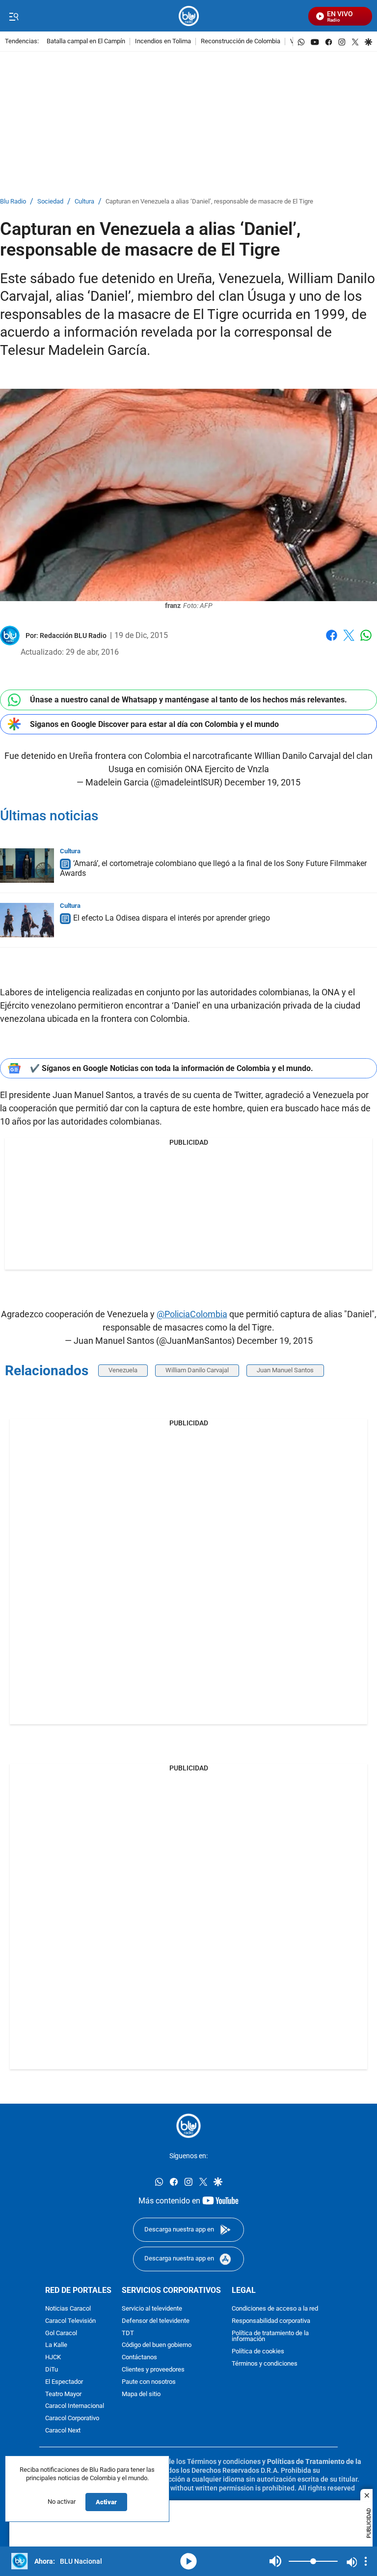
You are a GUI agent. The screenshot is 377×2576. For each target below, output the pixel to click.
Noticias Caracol (68, 2309)
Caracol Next (63, 2431)
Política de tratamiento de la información (270, 2337)
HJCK (53, 2358)
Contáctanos (139, 2358)
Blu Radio (13, 202)
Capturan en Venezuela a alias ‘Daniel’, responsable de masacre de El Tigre (209, 202)
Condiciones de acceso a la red (275, 2309)
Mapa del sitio (141, 2394)
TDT (128, 2333)
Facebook (332, 641)
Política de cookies (258, 2352)
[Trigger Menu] (13, 16)
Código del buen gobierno (157, 2345)
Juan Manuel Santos (285, 1370)
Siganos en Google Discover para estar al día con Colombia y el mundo (154, 724)
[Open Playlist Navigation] (366, 2561)
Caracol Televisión (70, 2321)
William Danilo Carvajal (197, 1370)
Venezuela (123, 1370)
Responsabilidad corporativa (271, 2321)
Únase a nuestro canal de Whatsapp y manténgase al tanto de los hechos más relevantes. (188, 700)
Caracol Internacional (75, 2406)
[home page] (189, 16)
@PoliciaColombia (192, 1314)
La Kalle (56, 2345)
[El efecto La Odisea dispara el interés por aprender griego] (27, 920)
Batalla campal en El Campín (86, 42)
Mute (275, 2561)
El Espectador (64, 2382)
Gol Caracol (61, 2333)
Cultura (84, 202)
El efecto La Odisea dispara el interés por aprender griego (172, 918)
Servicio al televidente (152, 2309)
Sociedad (50, 202)
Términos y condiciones (265, 2364)
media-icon (188, 2561)
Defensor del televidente (156, 2321)
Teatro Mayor (63, 2394)
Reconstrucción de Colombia (241, 42)
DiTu (52, 2370)
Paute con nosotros (149, 2382)
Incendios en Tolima (163, 42)
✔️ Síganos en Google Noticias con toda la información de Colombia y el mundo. (172, 1068)
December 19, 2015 (262, 782)
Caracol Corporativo (72, 2418)
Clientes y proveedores (153, 2370)
